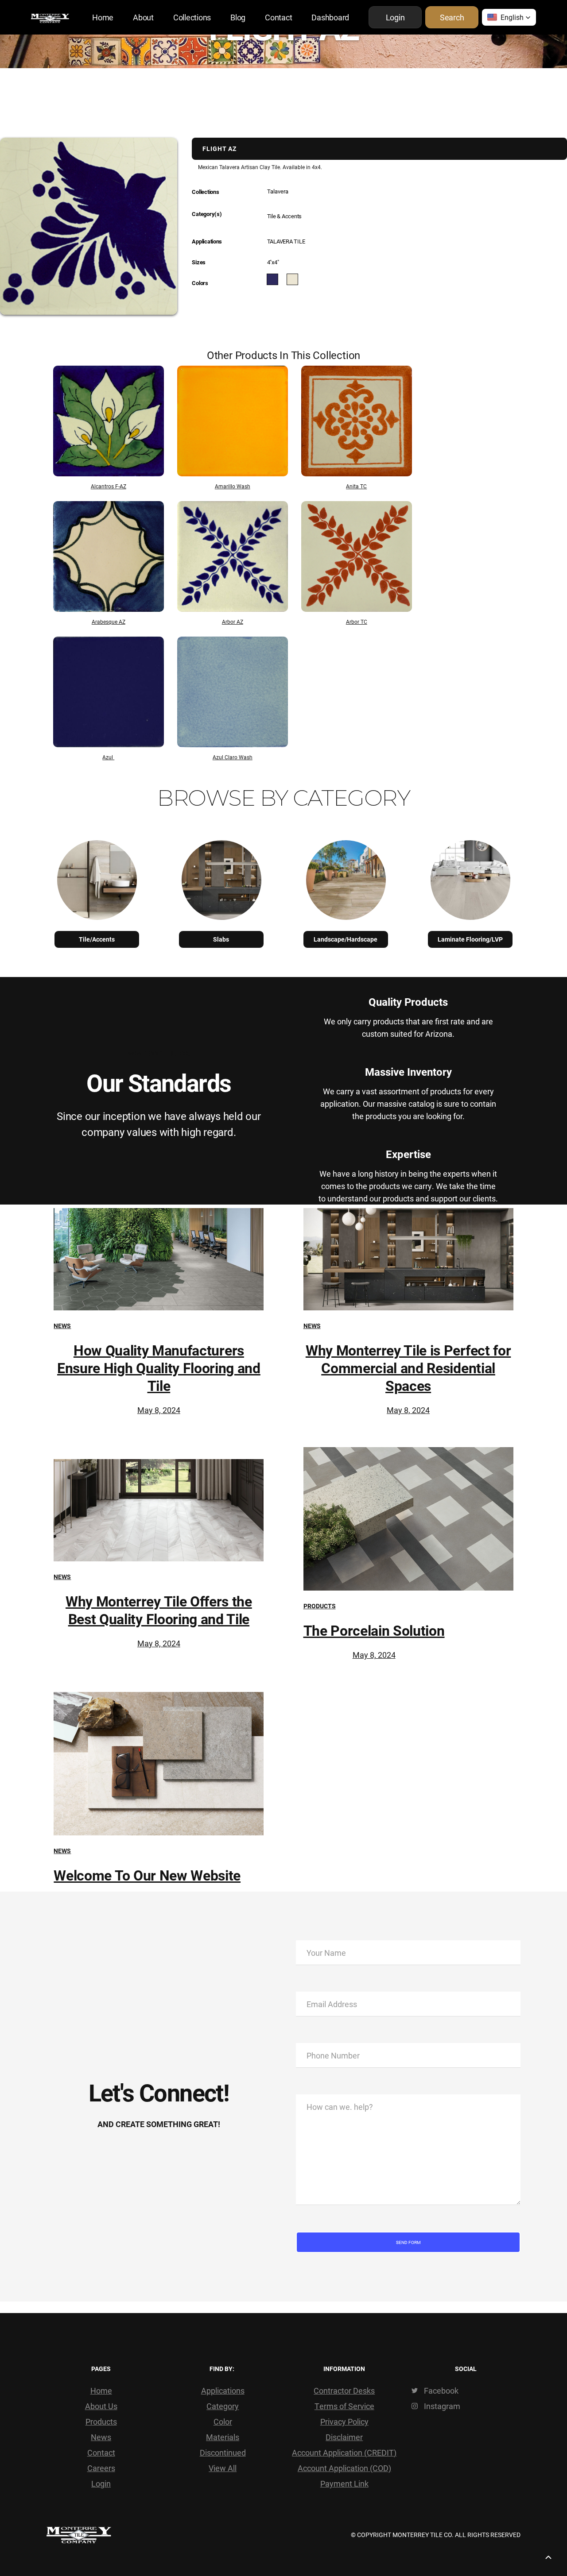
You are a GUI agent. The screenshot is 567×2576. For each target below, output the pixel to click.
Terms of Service (344, 2406)
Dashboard (330, 17)
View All (223, 2468)
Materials (223, 2437)
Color (223, 2422)
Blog (238, 17)
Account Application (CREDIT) (344, 2452)
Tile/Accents (97, 939)
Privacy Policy (344, 2422)
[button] (509, 17)
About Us (101, 2406)
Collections (192, 17)
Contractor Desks (344, 2391)
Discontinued (223, 2452)
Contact (278, 17)
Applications (223, 2391)
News (62, 1326)
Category (223, 2406)
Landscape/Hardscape (346, 939)
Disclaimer (344, 2437)
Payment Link (344, 2483)
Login (101, 2483)
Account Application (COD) (344, 2468)
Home (103, 17)
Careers (101, 2468)
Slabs (221, 939)
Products (320, 1606)
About (143, 17)
